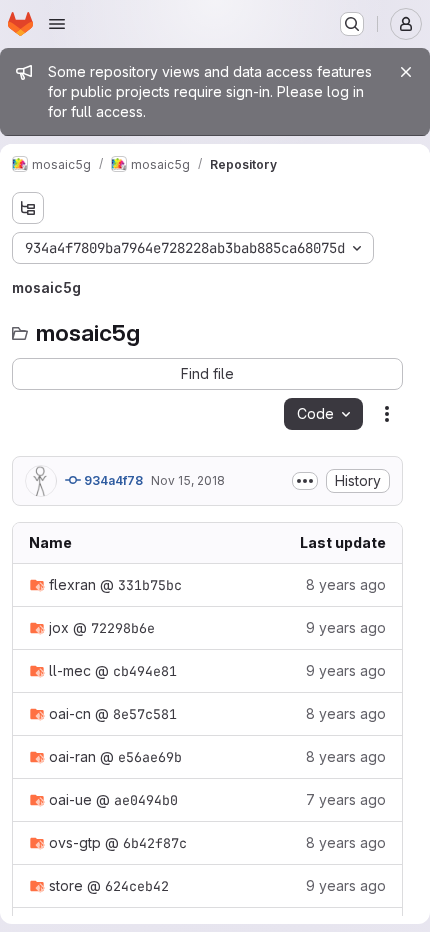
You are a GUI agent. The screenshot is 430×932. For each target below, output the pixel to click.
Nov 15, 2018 (188, 480)
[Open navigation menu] (57, 24)
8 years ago (346, 584)
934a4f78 (112, 480)
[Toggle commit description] (305, 481)
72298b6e (123, 628)
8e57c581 (145, 714)
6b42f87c (155, 843)
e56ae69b (150, 757)
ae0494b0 (146, 800)
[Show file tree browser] (28, 208)
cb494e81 (145, 671)
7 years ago (346, 799)
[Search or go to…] (352, 24)
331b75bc (150, 585)
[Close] (406, 72)
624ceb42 (137, 886)
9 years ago (346, 627)
